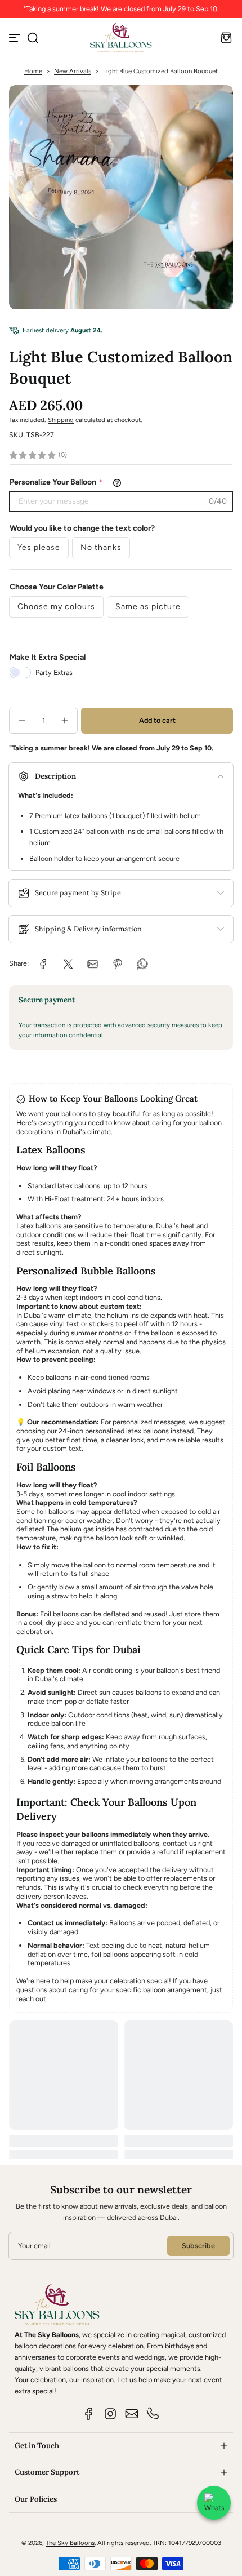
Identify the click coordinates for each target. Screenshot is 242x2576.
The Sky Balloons (70, 2543)
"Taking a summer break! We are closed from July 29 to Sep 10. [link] (121, 9)
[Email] (132, 2414)
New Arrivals (73, 71)
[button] (33, 38)
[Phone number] (153, 2414)
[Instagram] (110, 2414)
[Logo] (121, 37)
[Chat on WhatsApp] (214, 2503)
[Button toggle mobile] (16, 38)
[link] (43, 964)
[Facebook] (89, 2414)
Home (33, 71)
